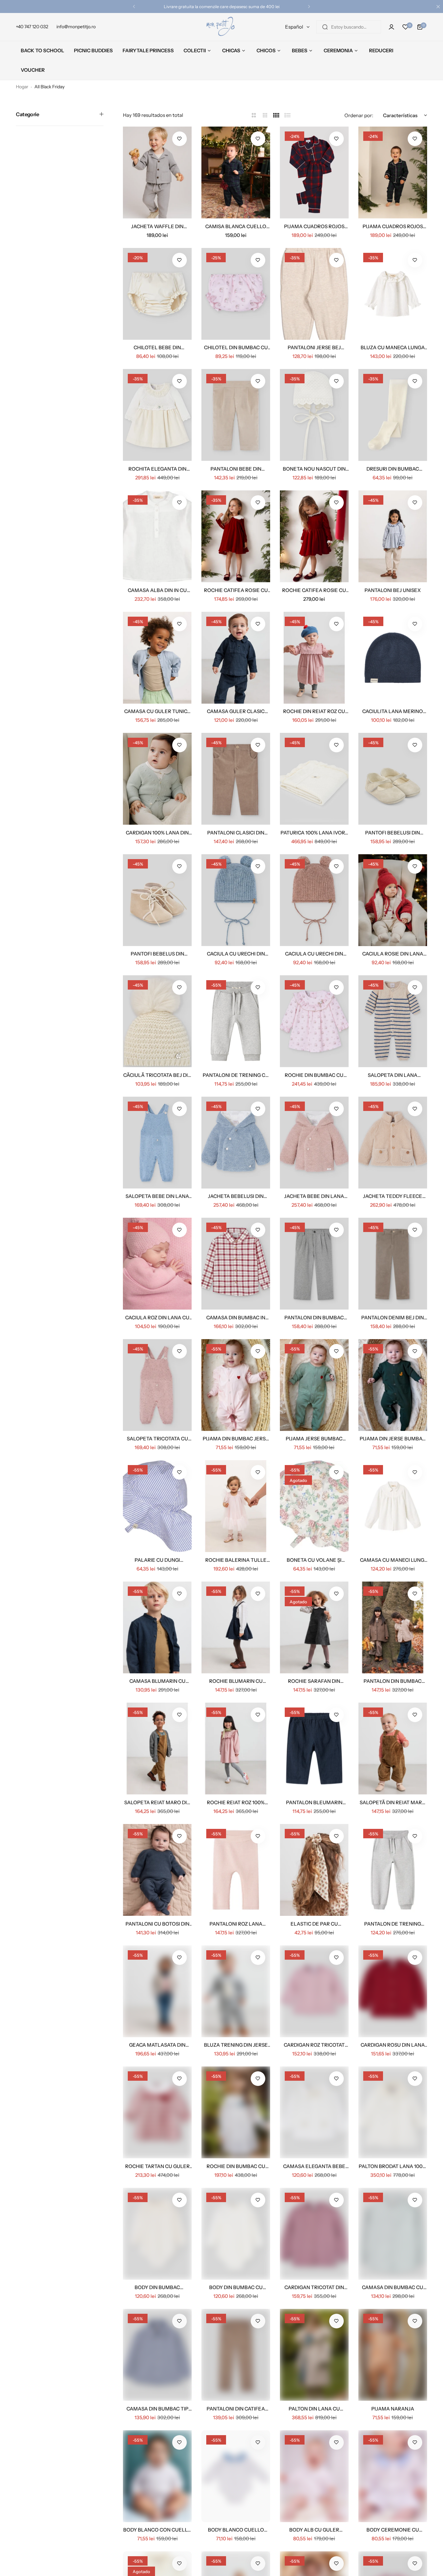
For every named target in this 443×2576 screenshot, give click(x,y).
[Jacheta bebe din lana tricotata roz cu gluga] (314, 1143)
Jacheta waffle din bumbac (157, 226)
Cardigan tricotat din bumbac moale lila (314, 2287)
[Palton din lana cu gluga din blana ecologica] (314, 2355)
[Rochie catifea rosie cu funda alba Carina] (314, 536)
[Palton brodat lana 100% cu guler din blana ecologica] (393, 2112)
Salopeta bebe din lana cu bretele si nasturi (157, 1196)
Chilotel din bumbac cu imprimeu (236, 347)
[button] (134, 6)
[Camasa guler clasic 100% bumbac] (236, 658)
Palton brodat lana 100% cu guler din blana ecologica (393, 2166)
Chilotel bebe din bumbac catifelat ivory (157, 347)
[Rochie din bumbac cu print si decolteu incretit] (314, 1021)
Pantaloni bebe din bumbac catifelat (236, 469)
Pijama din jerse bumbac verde (393, 1439)
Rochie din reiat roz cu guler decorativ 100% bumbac (314, 711)
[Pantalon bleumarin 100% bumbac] (314, 1749)
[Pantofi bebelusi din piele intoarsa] (393, 779)
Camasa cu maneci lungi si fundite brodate (393, 1560)
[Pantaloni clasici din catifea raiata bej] (236, 779)
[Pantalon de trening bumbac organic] (393, 1870)
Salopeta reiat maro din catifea (157, 1802)
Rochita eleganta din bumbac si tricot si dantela (157, 469)
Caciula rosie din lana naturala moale (393, 954)
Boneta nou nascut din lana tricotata (314, 469)
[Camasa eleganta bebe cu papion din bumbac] (314, 2112)
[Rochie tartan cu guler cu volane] (157, 2112)
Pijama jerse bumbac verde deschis (314, 1439)
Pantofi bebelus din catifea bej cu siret (157, 954)
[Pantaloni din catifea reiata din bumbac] (236, 2355)
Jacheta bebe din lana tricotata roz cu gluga (314, 1196)
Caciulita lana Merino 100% (393, 711)
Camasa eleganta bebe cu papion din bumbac (314, 2166)
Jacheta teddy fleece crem (393, 1196)
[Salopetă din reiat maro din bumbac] (393, 1749)
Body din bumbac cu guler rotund (236, 2287)
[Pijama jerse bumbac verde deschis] (314, 1385)
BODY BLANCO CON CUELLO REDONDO (157, 2530)
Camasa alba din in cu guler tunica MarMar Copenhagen (157, 590)
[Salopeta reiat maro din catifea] (157, 1749)
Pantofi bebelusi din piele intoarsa (393, 833)
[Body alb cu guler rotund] (314, 2476)
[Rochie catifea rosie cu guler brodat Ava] (236, 536)
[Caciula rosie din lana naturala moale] (393, 900)
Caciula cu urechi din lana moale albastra (236, 954)
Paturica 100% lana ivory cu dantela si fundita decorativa (314, 833)
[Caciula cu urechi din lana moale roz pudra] (314, 900)
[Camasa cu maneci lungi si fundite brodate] (393, 1506)
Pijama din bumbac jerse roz (236, 1439)
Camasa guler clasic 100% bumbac (236, 711)
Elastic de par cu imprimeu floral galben (314, 1924)
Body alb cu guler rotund (314, 2530)
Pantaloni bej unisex (393, 590)
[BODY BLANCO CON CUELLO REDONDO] (157, 2476)
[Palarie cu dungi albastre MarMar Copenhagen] (157, 1506)
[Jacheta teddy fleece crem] (393, 1143)
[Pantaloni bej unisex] (393, 536)
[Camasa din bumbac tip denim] (157, 2355)
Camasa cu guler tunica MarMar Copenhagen (157, 711)
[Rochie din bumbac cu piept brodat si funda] (236, 2112)
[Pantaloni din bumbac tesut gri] (314, 1264)
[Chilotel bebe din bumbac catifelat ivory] (157, 294)
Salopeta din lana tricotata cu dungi (393, 1075)
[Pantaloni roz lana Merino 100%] (236, 1870)
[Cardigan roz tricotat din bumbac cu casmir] (314, 1991)
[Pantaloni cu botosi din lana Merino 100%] (157, 1870)
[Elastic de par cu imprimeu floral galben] (314, 1870)
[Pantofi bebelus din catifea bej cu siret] (157, 900)
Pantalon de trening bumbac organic (393, 1924)
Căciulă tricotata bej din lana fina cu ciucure (157, 1075)
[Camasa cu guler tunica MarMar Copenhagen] (157, 658)
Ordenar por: (359, 115)
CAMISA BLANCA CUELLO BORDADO (236, 226)
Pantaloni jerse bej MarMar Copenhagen (314, 347)
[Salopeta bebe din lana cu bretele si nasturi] (157, 1143)
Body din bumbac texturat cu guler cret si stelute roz (157, 2287)
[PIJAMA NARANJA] (393, 2355)
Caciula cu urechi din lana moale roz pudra (314, 954)
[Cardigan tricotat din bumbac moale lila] (314, 2234)
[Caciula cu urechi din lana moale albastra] (236, 900)
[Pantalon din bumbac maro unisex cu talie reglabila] (393, 1627)
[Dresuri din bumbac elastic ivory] (393, 415)
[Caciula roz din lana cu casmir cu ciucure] (157, 1264)
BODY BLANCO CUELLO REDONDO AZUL (236, 2530)
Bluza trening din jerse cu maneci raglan (236, 2045)
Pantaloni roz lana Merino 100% (236, 1924)
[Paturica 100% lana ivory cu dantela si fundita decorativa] (314, 779)
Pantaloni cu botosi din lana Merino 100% (157, 1924)
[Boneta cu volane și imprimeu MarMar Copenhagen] (314, 1506)
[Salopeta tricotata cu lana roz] (157, 1385)
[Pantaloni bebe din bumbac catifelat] (236, 415)
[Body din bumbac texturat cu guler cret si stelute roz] (157, 2234)
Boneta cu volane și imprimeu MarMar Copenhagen (314, 1560)
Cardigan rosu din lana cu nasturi (393, 2045)
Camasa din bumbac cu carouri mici (393, 2287)
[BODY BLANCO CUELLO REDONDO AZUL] (236, 2476)
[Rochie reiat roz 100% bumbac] (236, 1749)
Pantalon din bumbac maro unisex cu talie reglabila (393, 1681)
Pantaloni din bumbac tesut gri (314, 1318)
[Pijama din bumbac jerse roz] (236, 1385)
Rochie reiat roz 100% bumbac (236, 1802)
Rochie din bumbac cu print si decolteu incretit (314, 1075)
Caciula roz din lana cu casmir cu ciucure (157, 1318)
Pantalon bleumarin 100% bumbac (314, 1802)
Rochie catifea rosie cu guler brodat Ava (236, 590)
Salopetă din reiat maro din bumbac (393, 1802)
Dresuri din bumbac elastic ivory (393, 469)
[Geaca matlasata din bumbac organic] (157, 1991)
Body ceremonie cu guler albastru (393, 2530)
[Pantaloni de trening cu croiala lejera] (236, 1021)
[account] (391, 27)
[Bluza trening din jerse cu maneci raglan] (236, 1991)
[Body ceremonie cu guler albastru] (393, 2476)
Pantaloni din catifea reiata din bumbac (236, 2409)
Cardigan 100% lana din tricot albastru (157, 833)
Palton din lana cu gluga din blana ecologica (314, 2409)
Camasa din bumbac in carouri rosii (236, 1318)
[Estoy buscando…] (325, 27)
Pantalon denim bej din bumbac (393, 1318)
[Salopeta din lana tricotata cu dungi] (393, 1021)
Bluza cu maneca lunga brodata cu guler (393, 347)
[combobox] (349, 27)
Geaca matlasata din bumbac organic (157, 2045)
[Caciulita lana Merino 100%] (393, 658)
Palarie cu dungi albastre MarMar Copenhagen (157, 1560)
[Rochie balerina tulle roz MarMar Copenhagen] (236, 1506)
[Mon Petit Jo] (221, 27)
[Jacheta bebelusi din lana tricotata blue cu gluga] (236, 1143)
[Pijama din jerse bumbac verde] (393, 1385)
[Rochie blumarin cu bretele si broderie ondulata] (236, 1627)
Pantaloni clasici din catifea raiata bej (236, 833)
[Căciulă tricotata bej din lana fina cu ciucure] (157, 1021)
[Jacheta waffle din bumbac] (157, 173)
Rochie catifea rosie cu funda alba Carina (314, 590)
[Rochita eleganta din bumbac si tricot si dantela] (157, 415)
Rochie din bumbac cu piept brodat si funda (236, 2166)
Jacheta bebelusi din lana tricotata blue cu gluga (236, 1196)
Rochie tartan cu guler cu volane (157, 2166)
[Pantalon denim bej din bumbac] (393, 1264)
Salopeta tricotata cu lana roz (157, 1439)
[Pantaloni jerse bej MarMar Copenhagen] (314, 294)
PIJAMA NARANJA (393, 2409)
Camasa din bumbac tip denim (157, 2409)
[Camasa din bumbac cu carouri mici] (393, 2234)
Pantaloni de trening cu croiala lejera (236, 1075)
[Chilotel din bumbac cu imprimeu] (236, 294)
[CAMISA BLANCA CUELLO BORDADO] (236, 173)
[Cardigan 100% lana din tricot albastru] (157, 779)
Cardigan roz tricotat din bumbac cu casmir (314, 2045)
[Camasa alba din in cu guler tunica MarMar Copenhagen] (157, 536)
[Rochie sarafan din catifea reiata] (314, 1627)
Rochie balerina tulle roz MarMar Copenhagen (236, 1560)
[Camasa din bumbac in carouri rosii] (236, 1264)
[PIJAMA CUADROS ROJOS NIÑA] (314, 173)
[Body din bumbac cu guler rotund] (236, 2234)
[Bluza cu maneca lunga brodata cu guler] (393, 294)
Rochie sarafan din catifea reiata (314, 1681)
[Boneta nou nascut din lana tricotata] (314, 415)
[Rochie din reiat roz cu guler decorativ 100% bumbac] (314, 658)
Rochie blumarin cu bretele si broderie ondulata (236, 1681)
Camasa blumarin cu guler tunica (157, 1681)
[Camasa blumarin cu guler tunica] (157, 1627)
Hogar (22, 87)
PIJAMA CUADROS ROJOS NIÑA (314, 226)
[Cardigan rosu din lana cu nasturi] (393, 1991)
